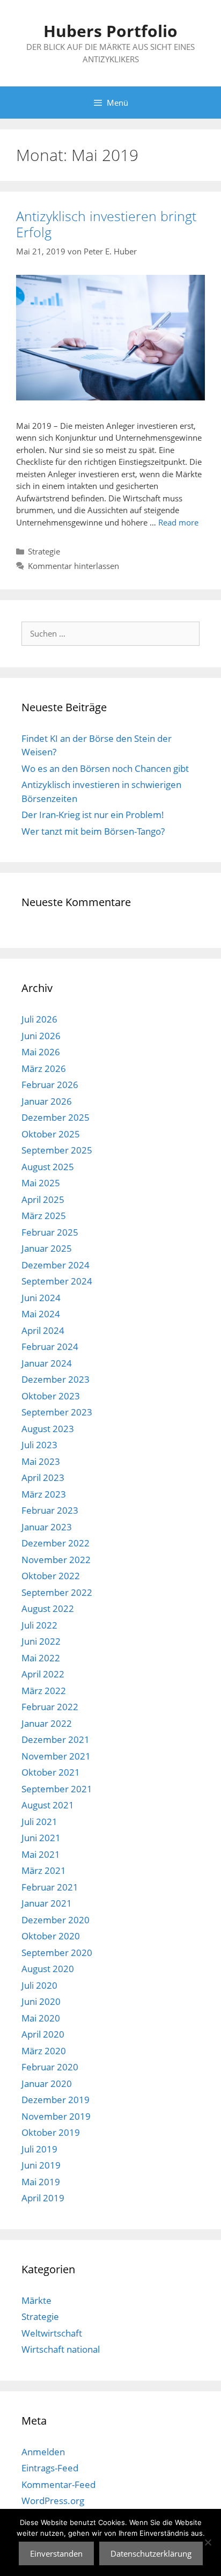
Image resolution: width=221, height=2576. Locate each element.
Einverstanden (56, 2553)
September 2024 (57, 1281)
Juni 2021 (41, 1838)
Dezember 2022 (56, 1543)
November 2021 (56, 1756)
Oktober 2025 (51, 1134)
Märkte (36, 2300)
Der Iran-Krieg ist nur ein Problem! (93, 815)
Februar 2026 (50, 1085)
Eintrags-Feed (50, 2468)
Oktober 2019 (51, 2132)
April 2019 (43, 2198)
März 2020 (44, 2051)
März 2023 (44, 1494)
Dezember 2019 (56, 2100)
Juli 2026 (39, 1019)
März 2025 (44, 1216)
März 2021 (44, 1870)
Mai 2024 (41, 1314)
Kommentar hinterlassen (73, 566)
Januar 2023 (47, 1527)
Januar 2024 (47, 1363)
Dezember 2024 (56, 1265)
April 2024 (43, 1330)
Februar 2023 (50, 1510)
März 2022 (44, 1691)
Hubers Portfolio (110, 31)
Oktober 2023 (51, 1396)
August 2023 (48, 1429)
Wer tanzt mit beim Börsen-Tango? (93, 831)
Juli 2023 (39, 1445)
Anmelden (43, 2452)
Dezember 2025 (56, 1117)
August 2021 (48, 1805)
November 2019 (56, 2116)
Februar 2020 (50, 2067)
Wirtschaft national (61, 2349)
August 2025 (48, 1167)
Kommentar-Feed (58, 2484)
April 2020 (43, 2034)
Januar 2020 (47, 2084)
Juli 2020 (39, 1985)
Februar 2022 (50, 1707)
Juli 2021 (39, 1822)
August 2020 (48, 1969)
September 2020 (57, 1953)
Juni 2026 (41, 1036)
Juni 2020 (41, 2001)
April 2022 (43, 1674)
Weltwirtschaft (52, 2333)
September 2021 (57, 1789)
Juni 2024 (41, 1298)
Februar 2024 (50, 1347)
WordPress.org (53, 2501)
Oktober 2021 (51, 1772)
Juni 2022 (41, 1641)
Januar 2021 (47, 1903)
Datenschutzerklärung (151, 2553)
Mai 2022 (41, 1658)
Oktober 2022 (51, 1576)
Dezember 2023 (56, 1379)
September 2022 (57, 1592)
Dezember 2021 (56, 1739)
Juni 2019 (41, 2165)
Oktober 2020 (51, 1936)
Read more (178, 522)
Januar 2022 (47, 1723)
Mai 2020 (41, 2018)
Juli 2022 (39, 1625)
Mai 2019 (41, 2182)
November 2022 (56, 1560)
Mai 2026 (41, 1052)
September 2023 (57, 1412)
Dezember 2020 (56, 1920)
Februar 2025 (50, 1232)
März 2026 (44, 1068)
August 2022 (48, 1608)
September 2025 (57, 1150)
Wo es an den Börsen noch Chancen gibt (105, 768)
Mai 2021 (41, 1854)
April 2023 (43, 1477)
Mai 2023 (41, 1461)
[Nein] (208, 2542)
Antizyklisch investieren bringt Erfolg (106, 224)
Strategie (44, 551)
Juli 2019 (39, 2149)
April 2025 (43, 1199)
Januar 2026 (47, 1101)
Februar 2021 (50, 1887)
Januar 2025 (47, 1248)
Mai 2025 (41, 1183)
